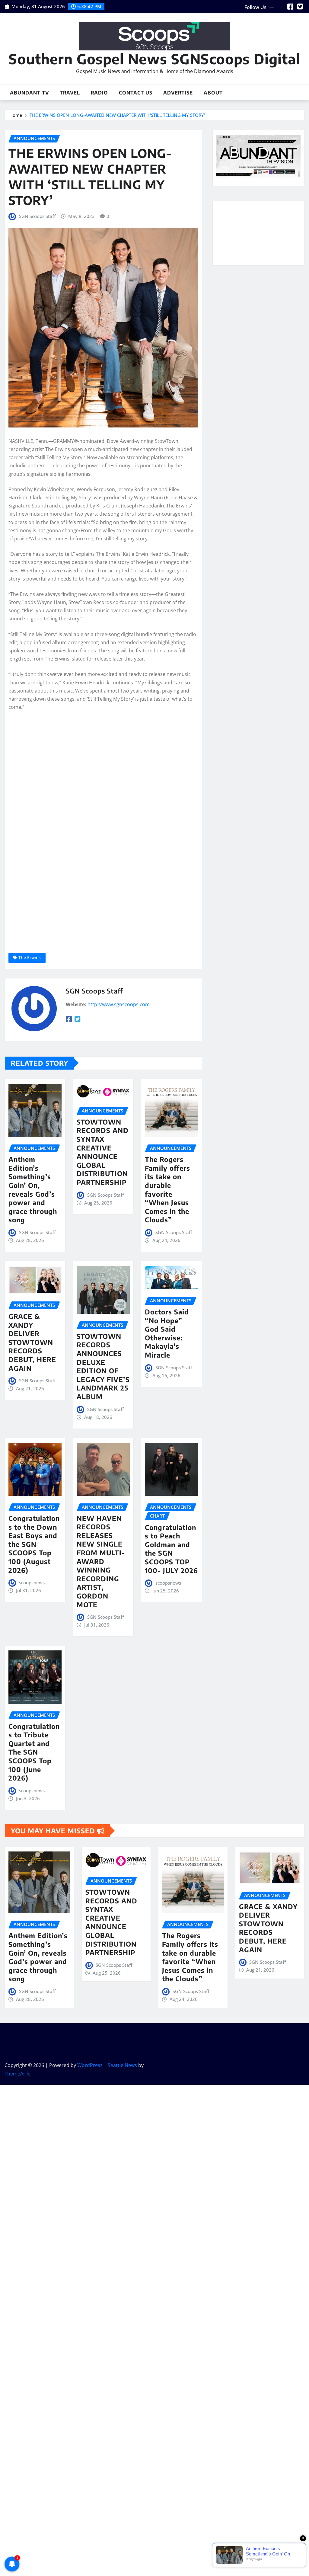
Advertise (178, 93)
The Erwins (30, 957)
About (213, 93)
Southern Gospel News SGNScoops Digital (154, 59)
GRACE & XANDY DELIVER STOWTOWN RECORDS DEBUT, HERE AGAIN (32, 1342)
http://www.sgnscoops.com (119, 1004)
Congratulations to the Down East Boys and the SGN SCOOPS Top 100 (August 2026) (34, 1544)
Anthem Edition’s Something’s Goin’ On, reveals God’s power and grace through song (33, 1189)
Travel (70, 93)
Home (16, 115)
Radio (99, 93)
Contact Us (136, 93)
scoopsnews (32, 1582)
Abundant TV (29, 93)
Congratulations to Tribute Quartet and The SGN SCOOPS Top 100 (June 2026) (34, 1752)
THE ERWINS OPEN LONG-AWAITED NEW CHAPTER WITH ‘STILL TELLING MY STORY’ (117, 115)
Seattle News (122, 2065)
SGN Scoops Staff (37, 216)
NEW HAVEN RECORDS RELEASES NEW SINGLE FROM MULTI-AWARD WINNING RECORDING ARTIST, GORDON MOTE (101, 1561)
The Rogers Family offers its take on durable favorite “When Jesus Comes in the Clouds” (167, 1189)
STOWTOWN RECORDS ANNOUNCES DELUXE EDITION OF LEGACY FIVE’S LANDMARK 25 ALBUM (103, 1366)
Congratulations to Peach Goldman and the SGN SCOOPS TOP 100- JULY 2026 (171, 1549)
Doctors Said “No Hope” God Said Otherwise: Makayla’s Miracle (167, 1333)
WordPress (90, 2065)
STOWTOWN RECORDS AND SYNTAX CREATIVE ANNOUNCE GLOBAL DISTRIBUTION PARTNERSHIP (103, 1152)
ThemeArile (18, 2074)
